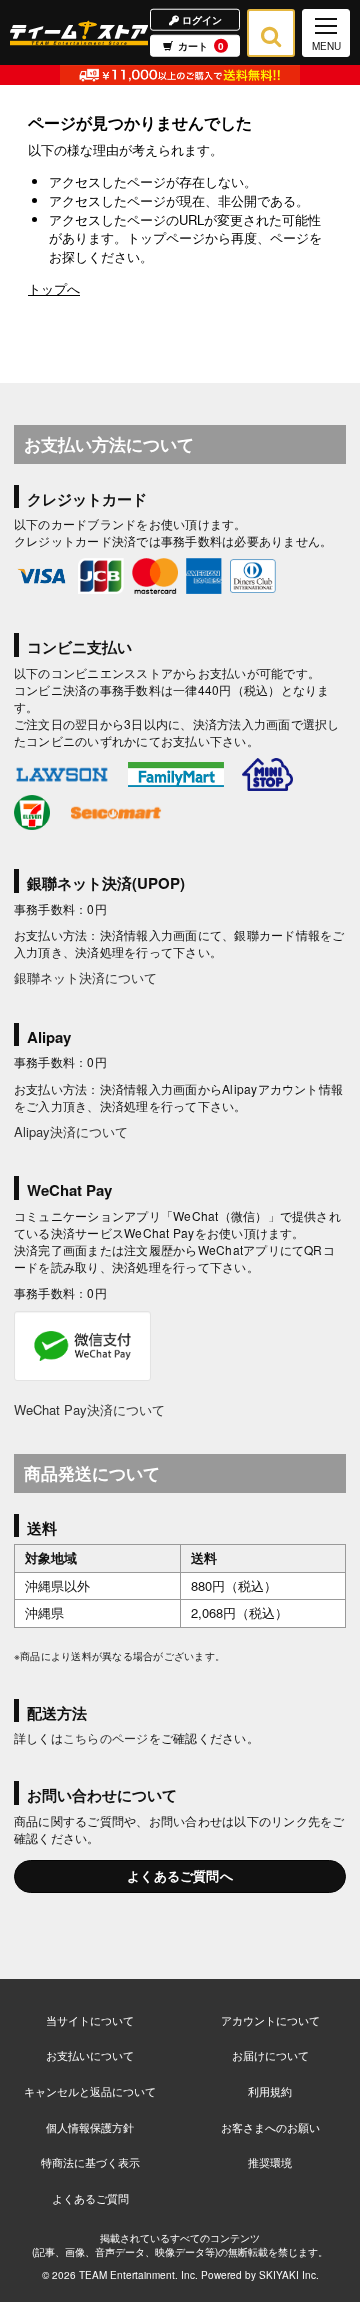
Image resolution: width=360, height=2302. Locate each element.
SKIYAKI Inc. (289, 2275)
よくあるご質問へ (180, 1875)
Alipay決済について (71, 1131)
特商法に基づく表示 (90, 2162)
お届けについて (270, 2055)
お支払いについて (90, 2055)
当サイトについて (90, 2020)
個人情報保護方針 (90, 2127)
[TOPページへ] (79, 32)
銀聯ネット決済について (85, 977)
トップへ (54, 288)
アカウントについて (270, 2020)
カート (201, 46)
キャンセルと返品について (90, 2091)
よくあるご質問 (90, 2198)
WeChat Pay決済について (89, 1409)
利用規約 (270, 2091)
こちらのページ (106, 1737)
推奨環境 (270, 2162)
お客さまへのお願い (270, 2127)
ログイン (200, 19)
